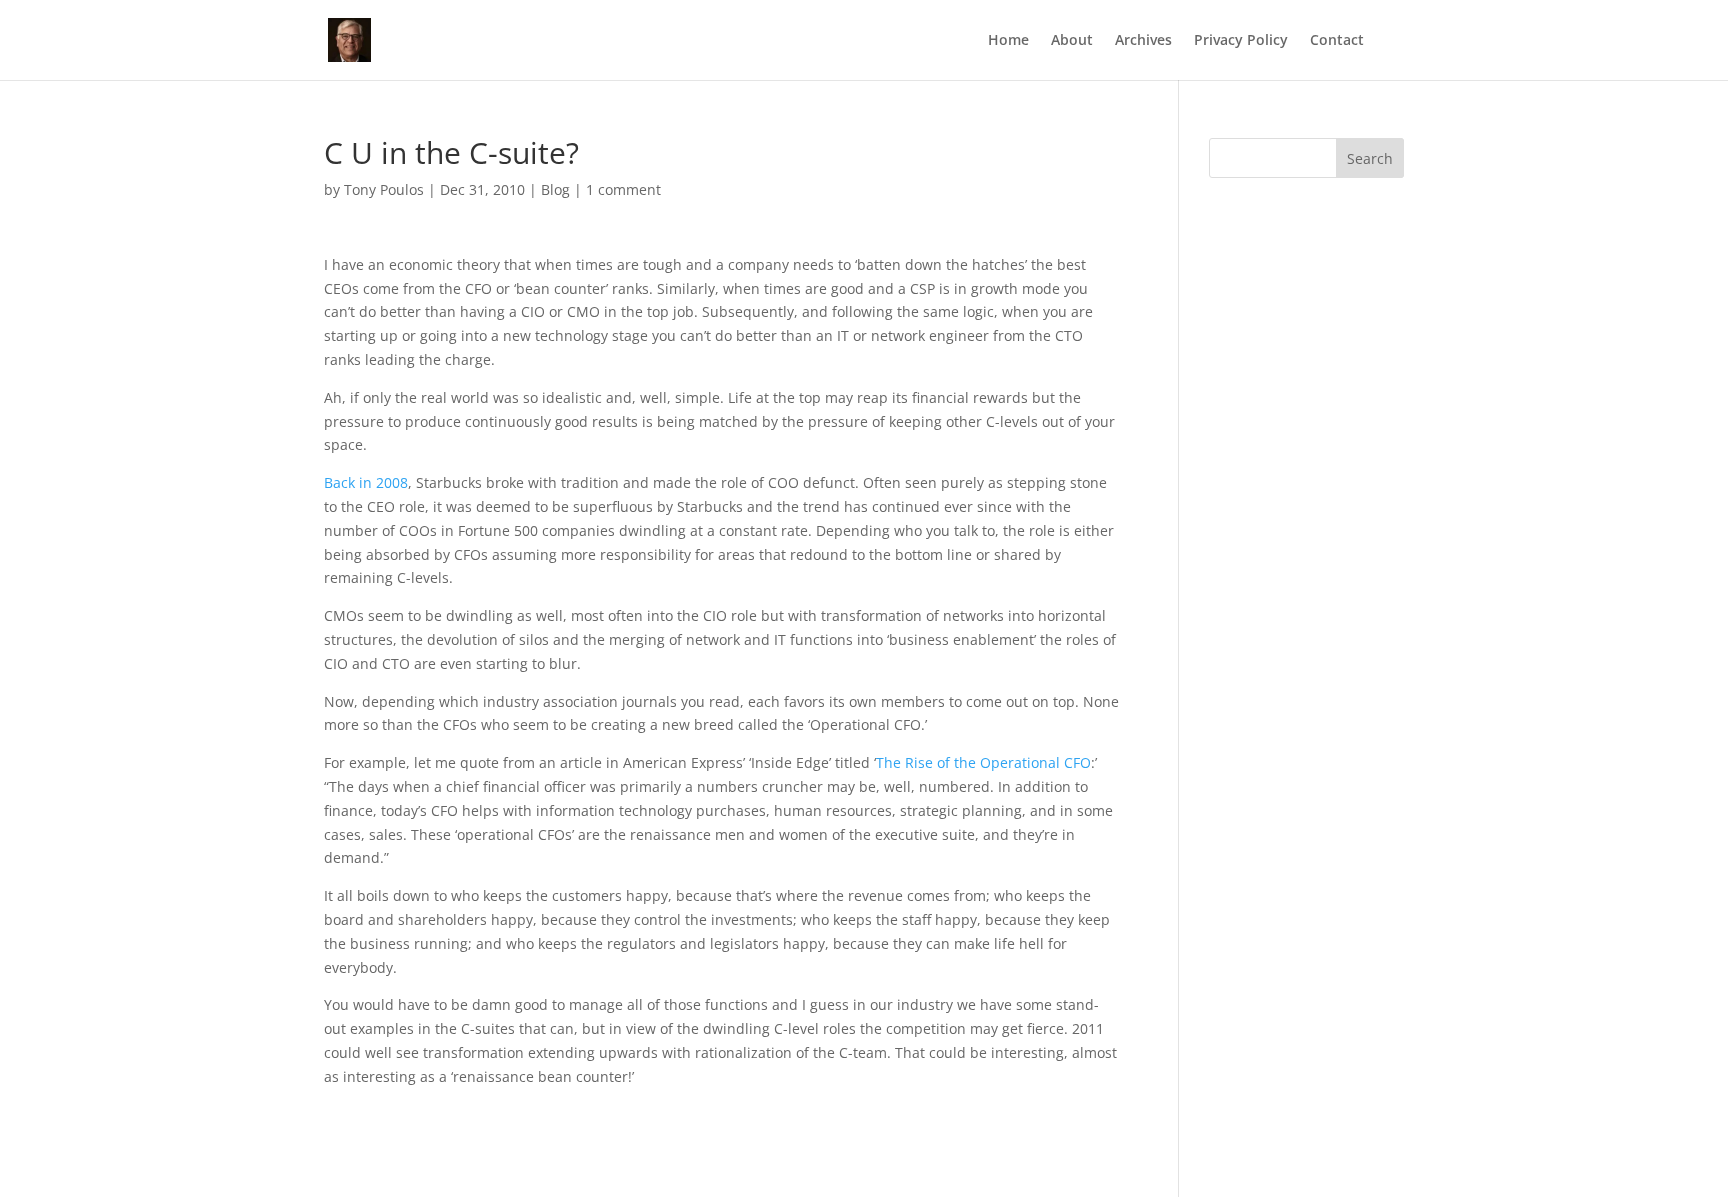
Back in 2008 (366, 482)
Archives (1143, 41)
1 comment (623, 189)
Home (1008, 41)
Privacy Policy (1241, 41)
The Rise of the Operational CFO (983, 762)
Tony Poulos (384, 189)
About (1072, 41)
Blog (555, 189)
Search (1370, 158)
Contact (1337, 41)
